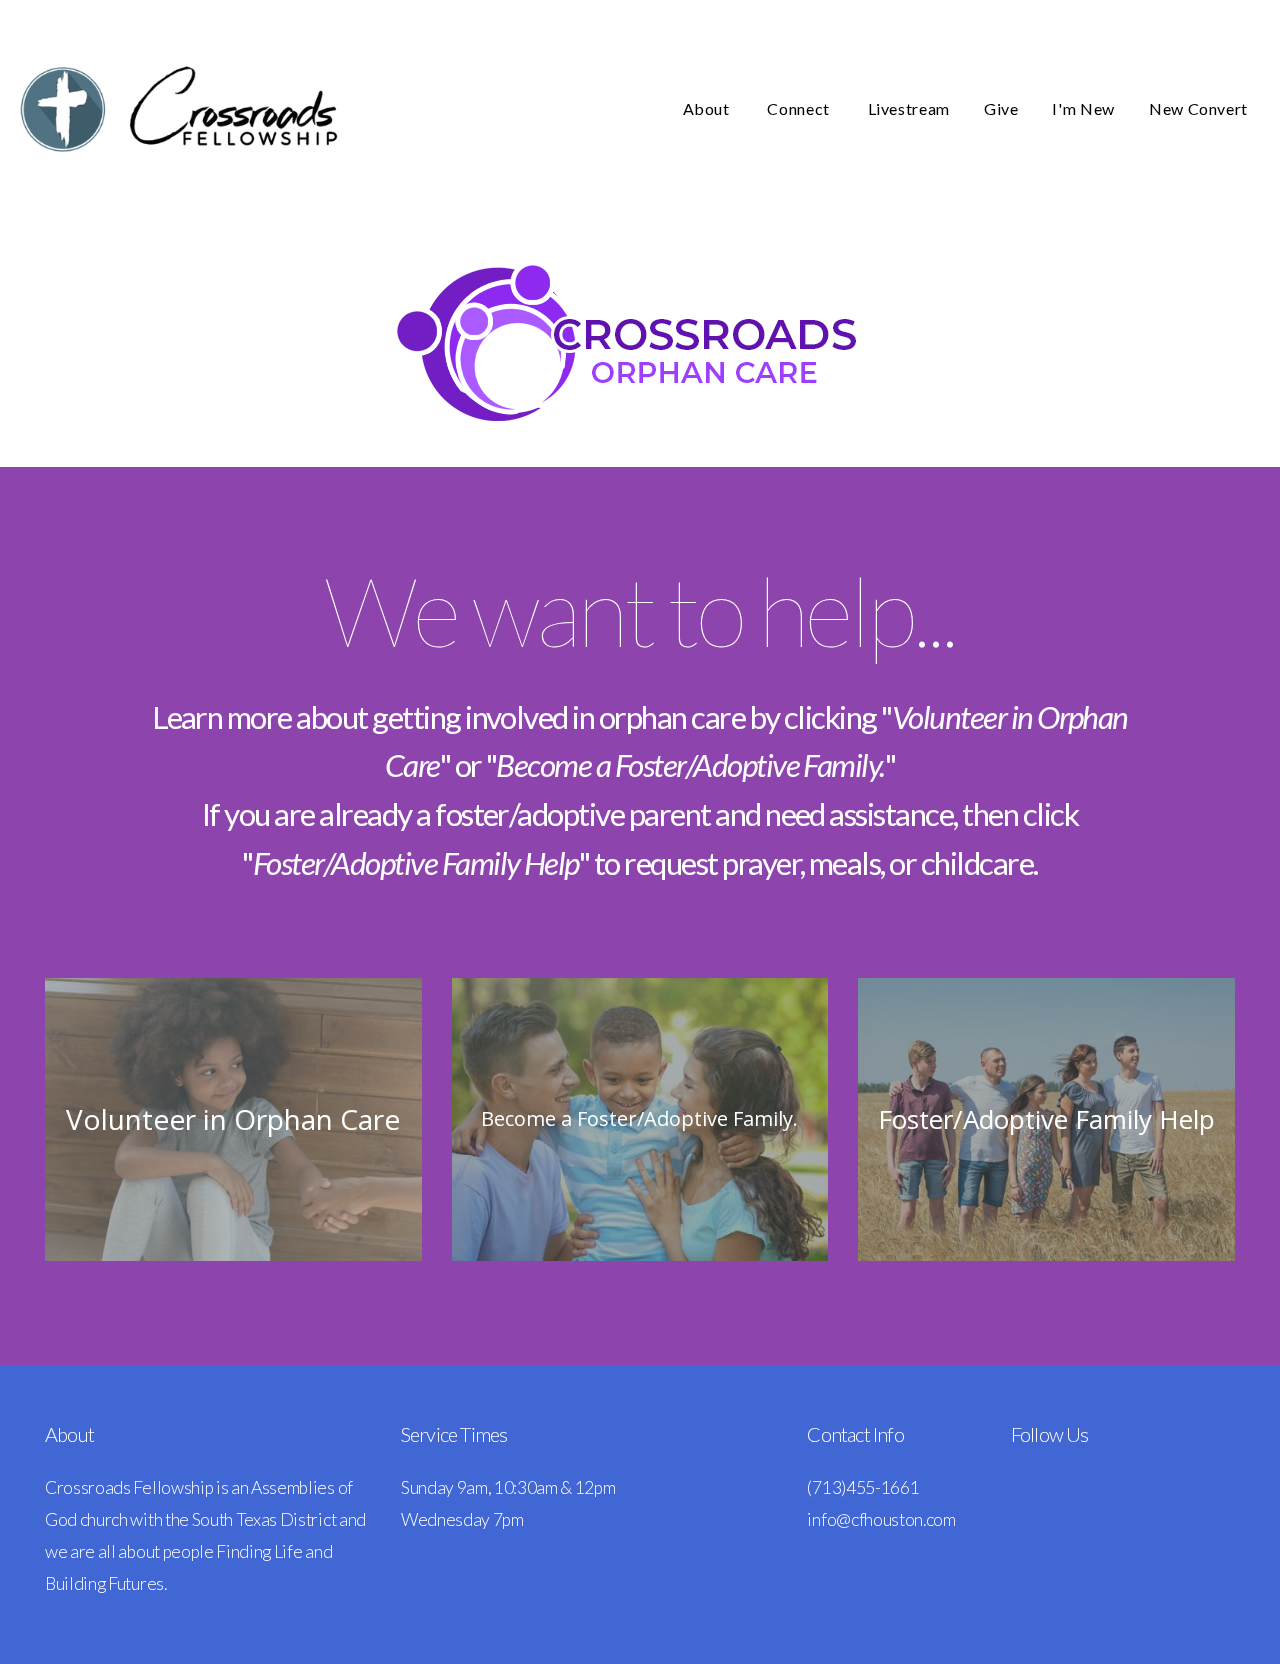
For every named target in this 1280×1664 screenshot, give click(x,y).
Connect (800, 108)
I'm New (1083, 108)
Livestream (909, 108)
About (708, 108)
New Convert (1198, 108)
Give (1001, 108)
